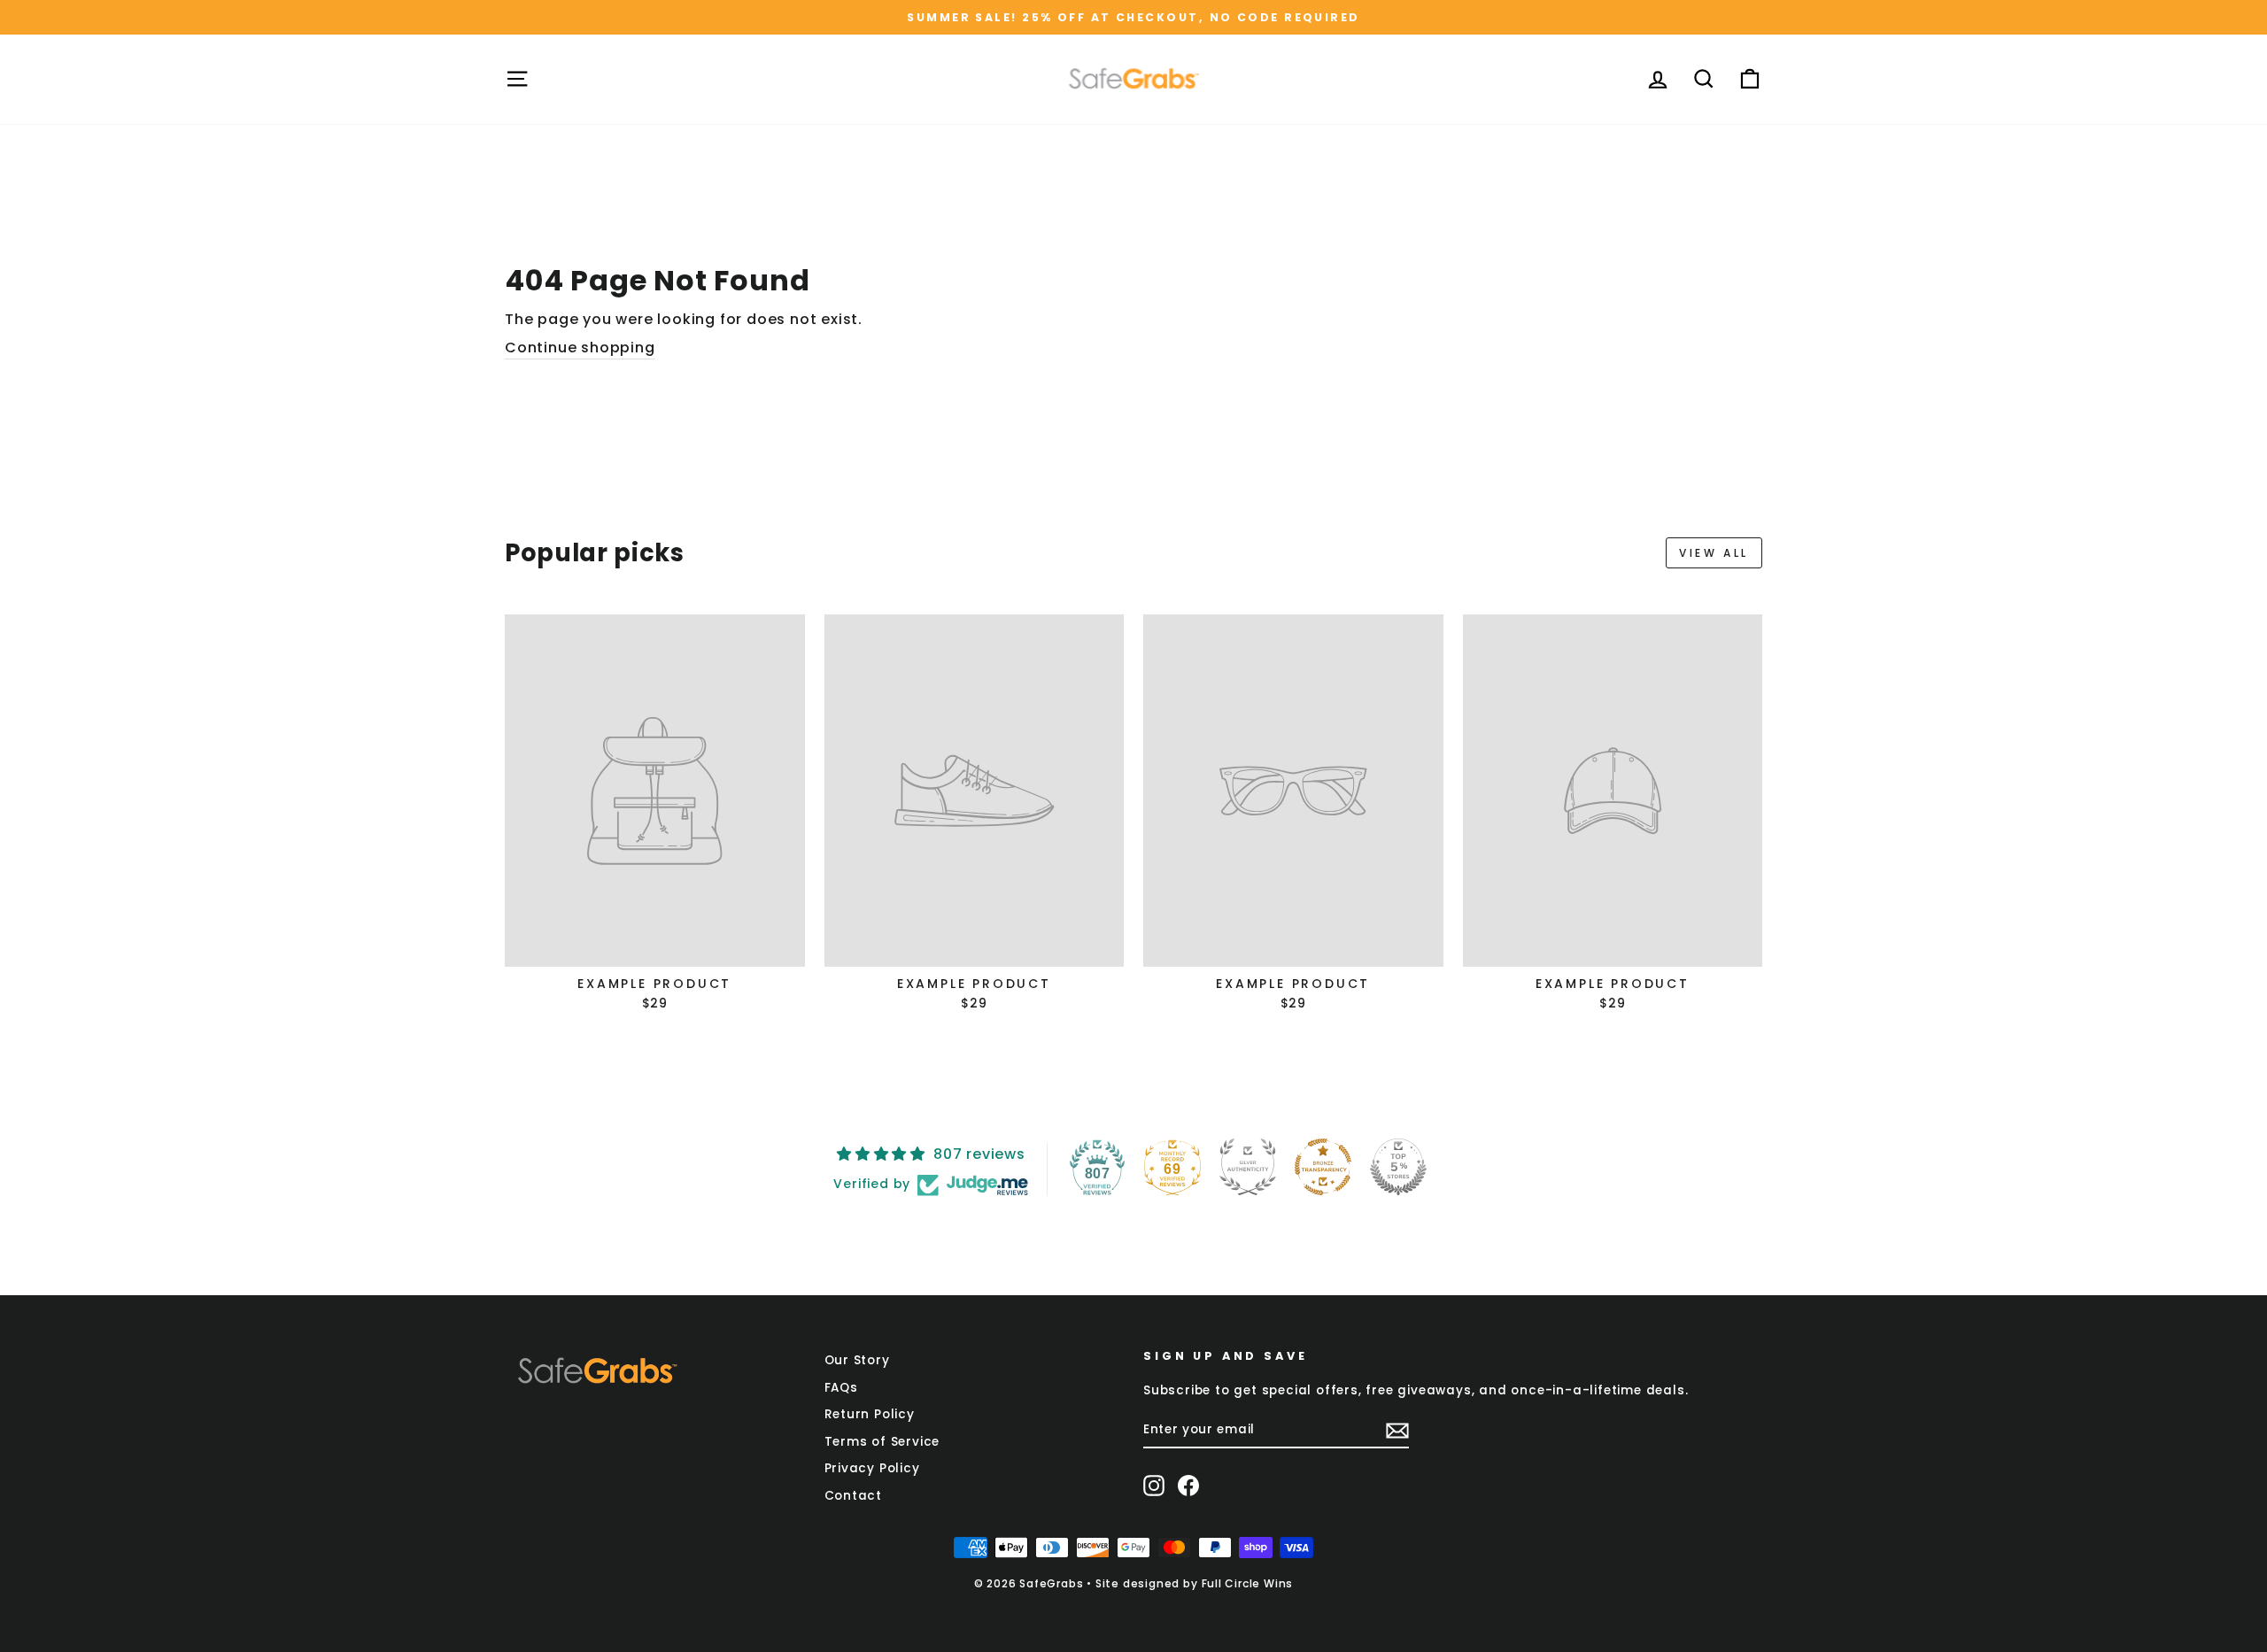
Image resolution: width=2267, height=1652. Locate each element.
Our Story (857, 1360)
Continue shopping (580, 348)
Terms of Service (882, 1442)
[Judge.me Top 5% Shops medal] (1398, 1167)
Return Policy (870, 1414)
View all (1714, 553)
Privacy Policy (872, 1468)
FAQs (841, 1388)
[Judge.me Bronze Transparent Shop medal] (1323, 1167)
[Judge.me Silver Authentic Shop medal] (1248, 1167)
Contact (854, 1496)
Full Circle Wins (1248, 1583)
